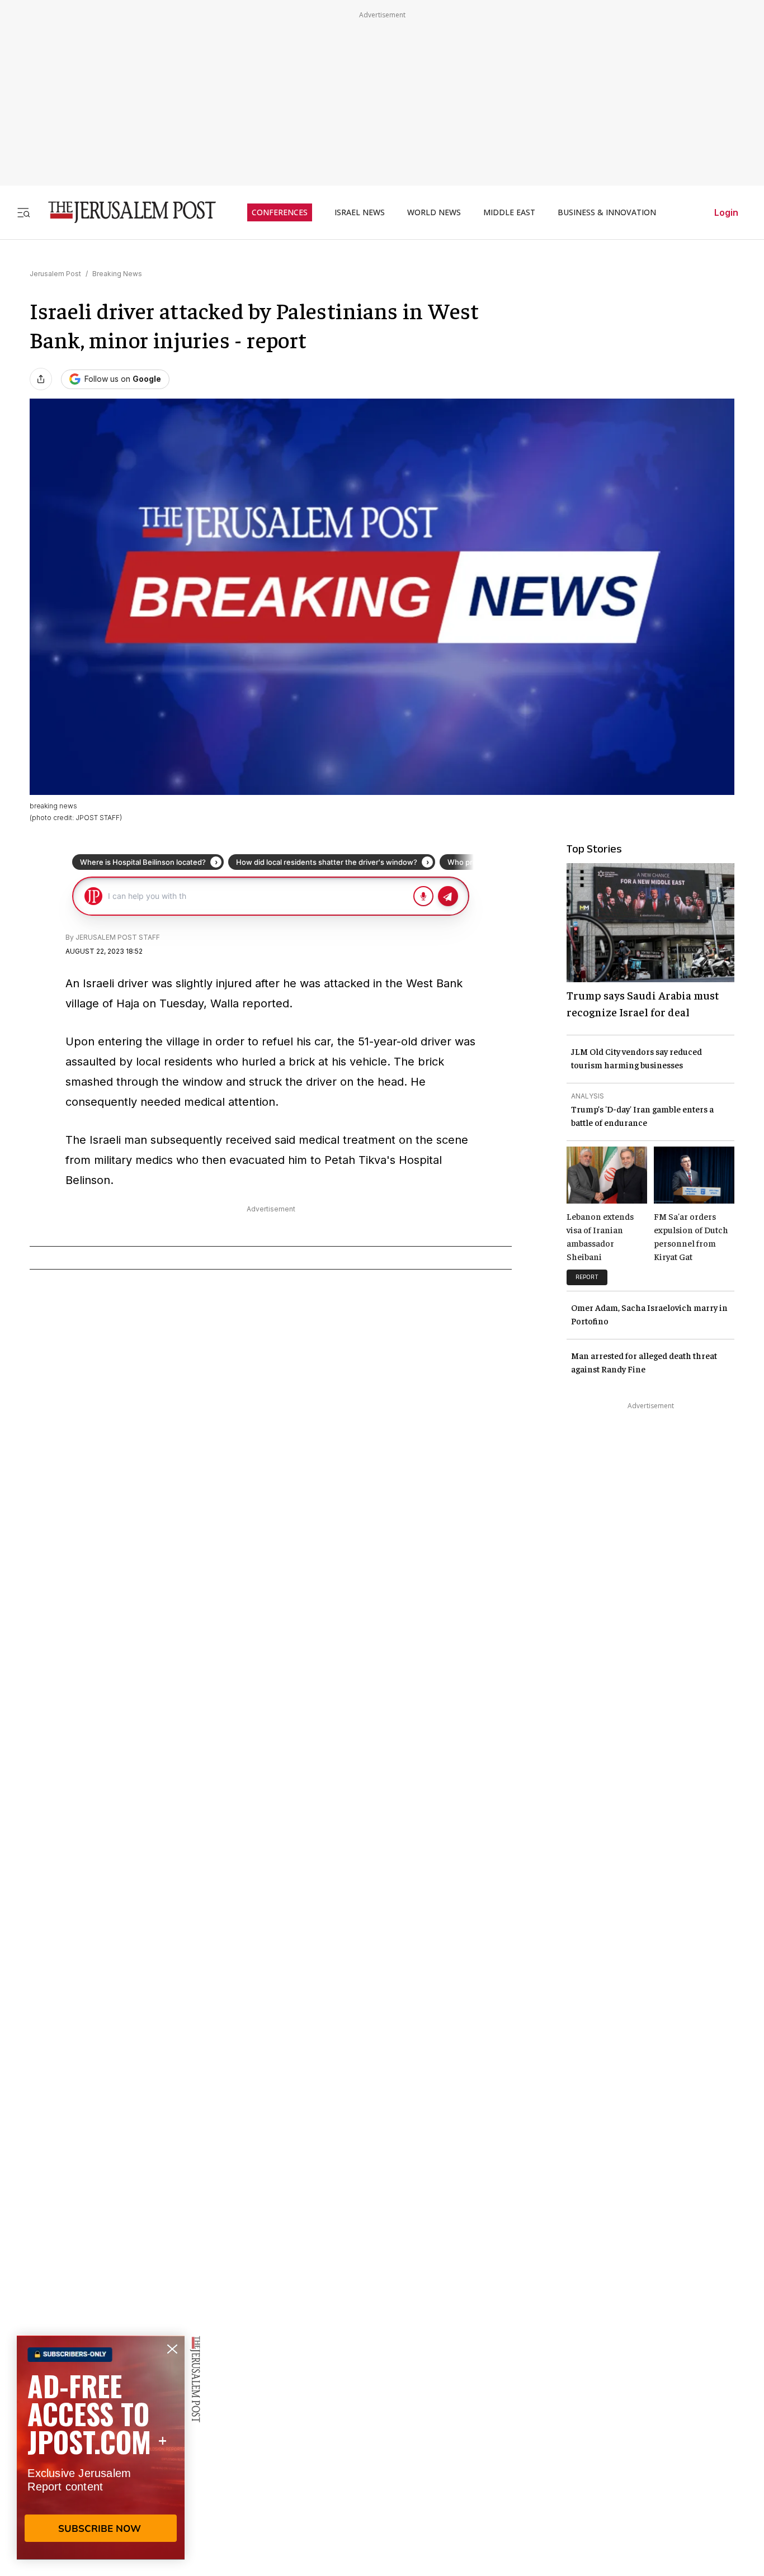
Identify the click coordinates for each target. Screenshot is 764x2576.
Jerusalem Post (55, 274)
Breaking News (117, 274)
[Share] (41, 379)
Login (726, 212)
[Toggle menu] (23, 212)
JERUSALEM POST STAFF (118, 937)
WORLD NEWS (434, 212)
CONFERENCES (280, 212)
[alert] (101, 2447)
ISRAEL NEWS (360, 212)
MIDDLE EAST (509, 212)
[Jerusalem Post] (125, 212)
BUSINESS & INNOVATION (607, 212)
